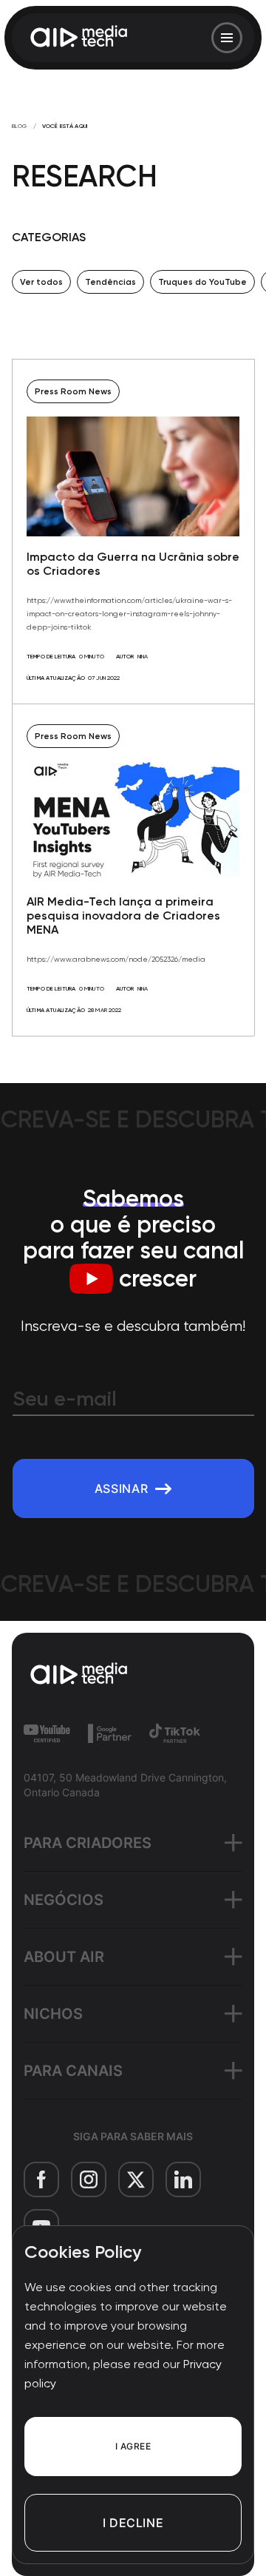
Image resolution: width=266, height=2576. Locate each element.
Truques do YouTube (202, 282)
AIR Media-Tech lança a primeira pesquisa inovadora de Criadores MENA (123, 916)
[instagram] (89, 2179)
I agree (133, 2446)
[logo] (133, 1675)
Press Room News (73, 391)
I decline (133, 2523)
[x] (136, 2179)
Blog (20, 126)
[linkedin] (183, 2179)
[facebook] (41, 2179)
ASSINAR (121, 1488)
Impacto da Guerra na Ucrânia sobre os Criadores (133, 564)
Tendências (110, 282)
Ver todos (41, 282)
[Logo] (80, 38)
